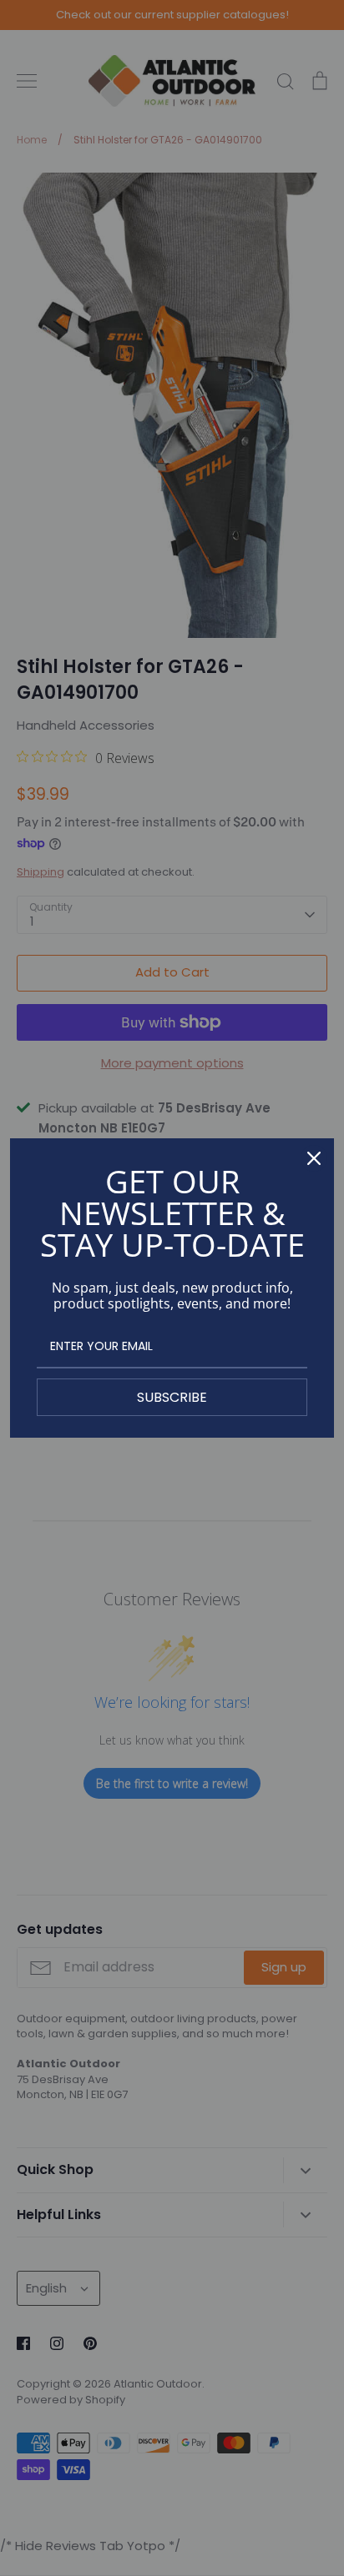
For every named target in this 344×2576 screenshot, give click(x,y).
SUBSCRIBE (172, 1397)
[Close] (314, 1158)
